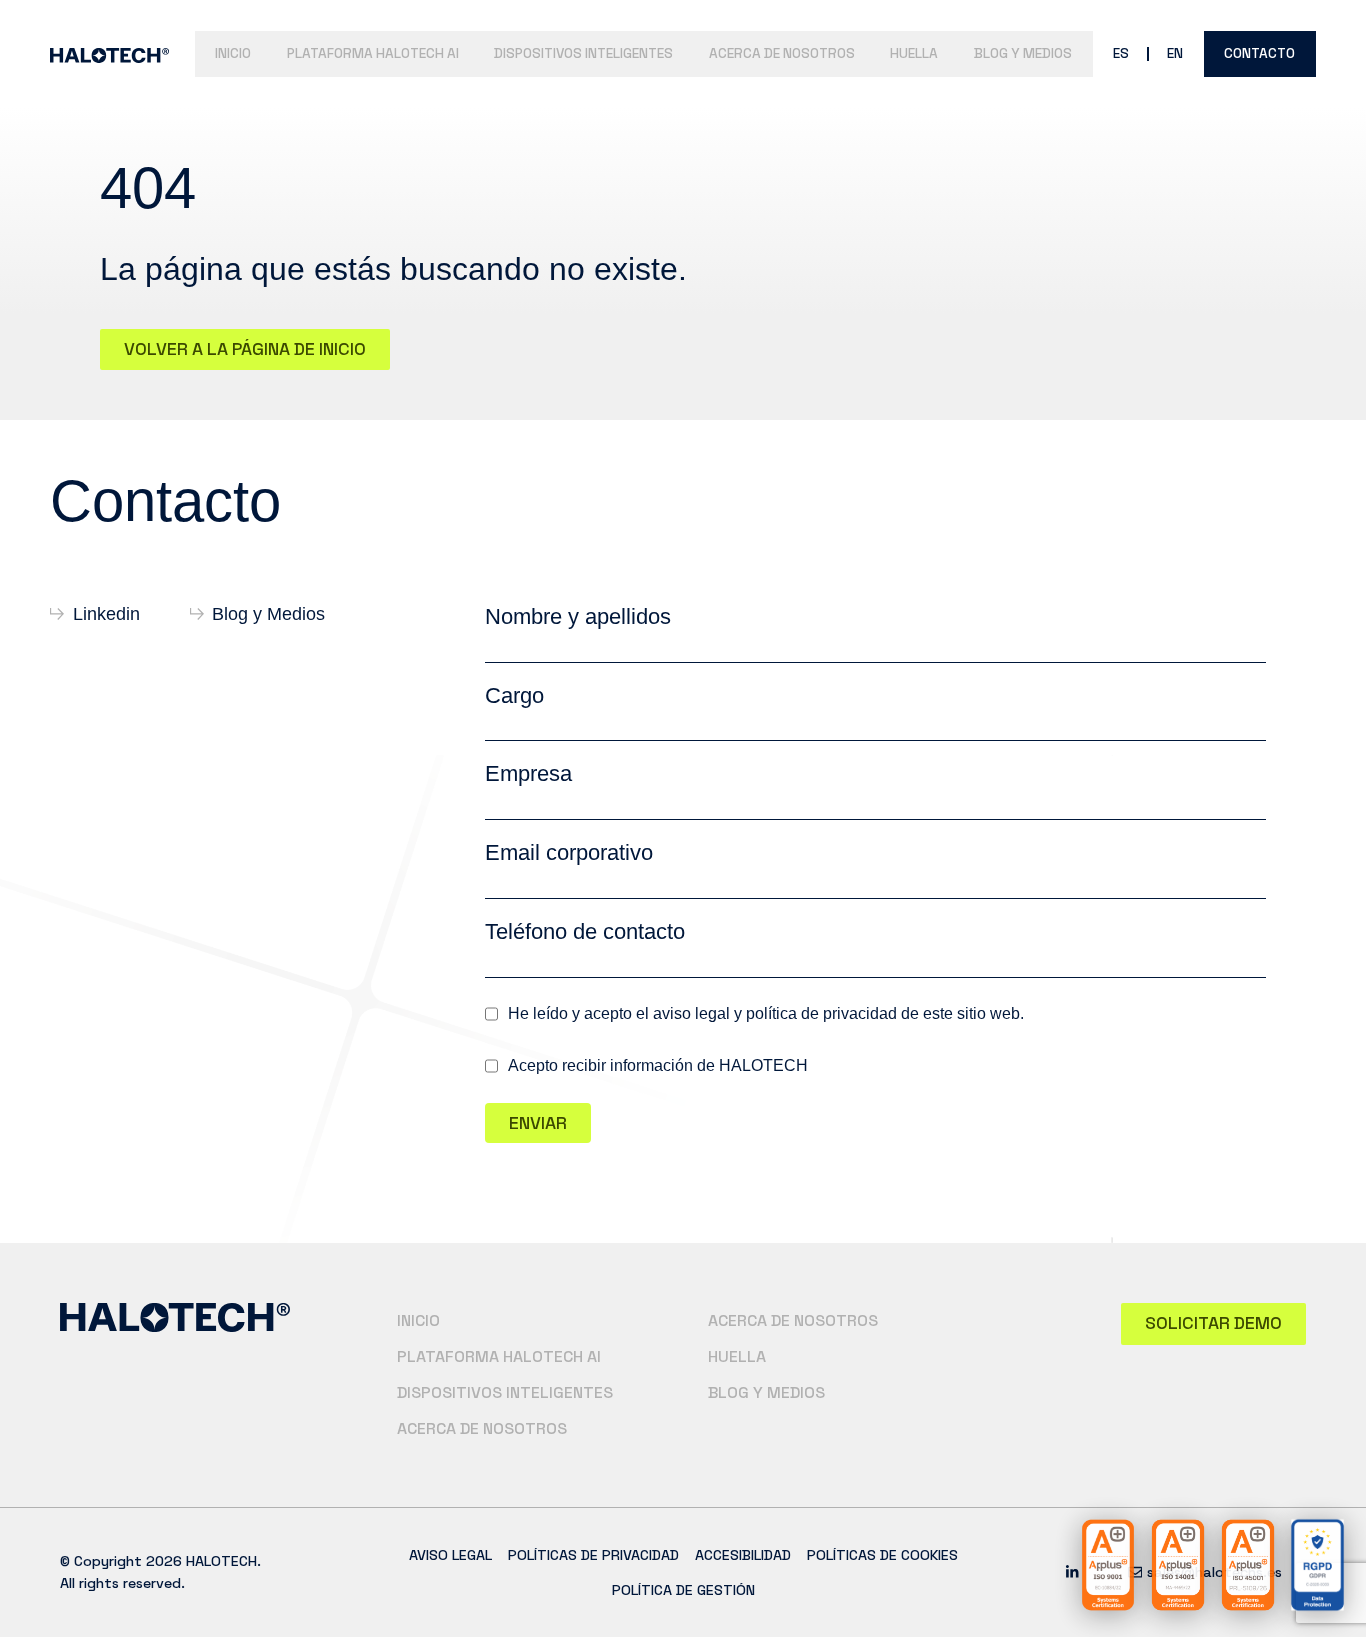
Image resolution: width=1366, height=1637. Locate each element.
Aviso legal (450, 1555)
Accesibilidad (743, 1555)
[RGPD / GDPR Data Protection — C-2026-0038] (1317, 1565)
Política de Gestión (683, 1590)
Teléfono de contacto (585, 931)
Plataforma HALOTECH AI (373, 53)
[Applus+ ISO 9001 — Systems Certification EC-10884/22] (1108, 1565)
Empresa (528, 773)
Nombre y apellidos (578, 616)
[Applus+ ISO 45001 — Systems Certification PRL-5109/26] (1248, 1565)
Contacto (1259, 53)
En (1175, 53)
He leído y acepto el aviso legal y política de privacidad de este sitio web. (766, 1014)
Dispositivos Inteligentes (583, 53)
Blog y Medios (1023, 53)
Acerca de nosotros (782, 53)
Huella (914, 53)
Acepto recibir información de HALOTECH (658, 1066)
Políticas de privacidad (593, 1555)
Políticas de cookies (882, 1555)
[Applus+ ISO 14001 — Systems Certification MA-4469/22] (1178, 1565)
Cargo (514, 695)
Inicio (233, 53)
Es (1121, 53)
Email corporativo (569, 852)
